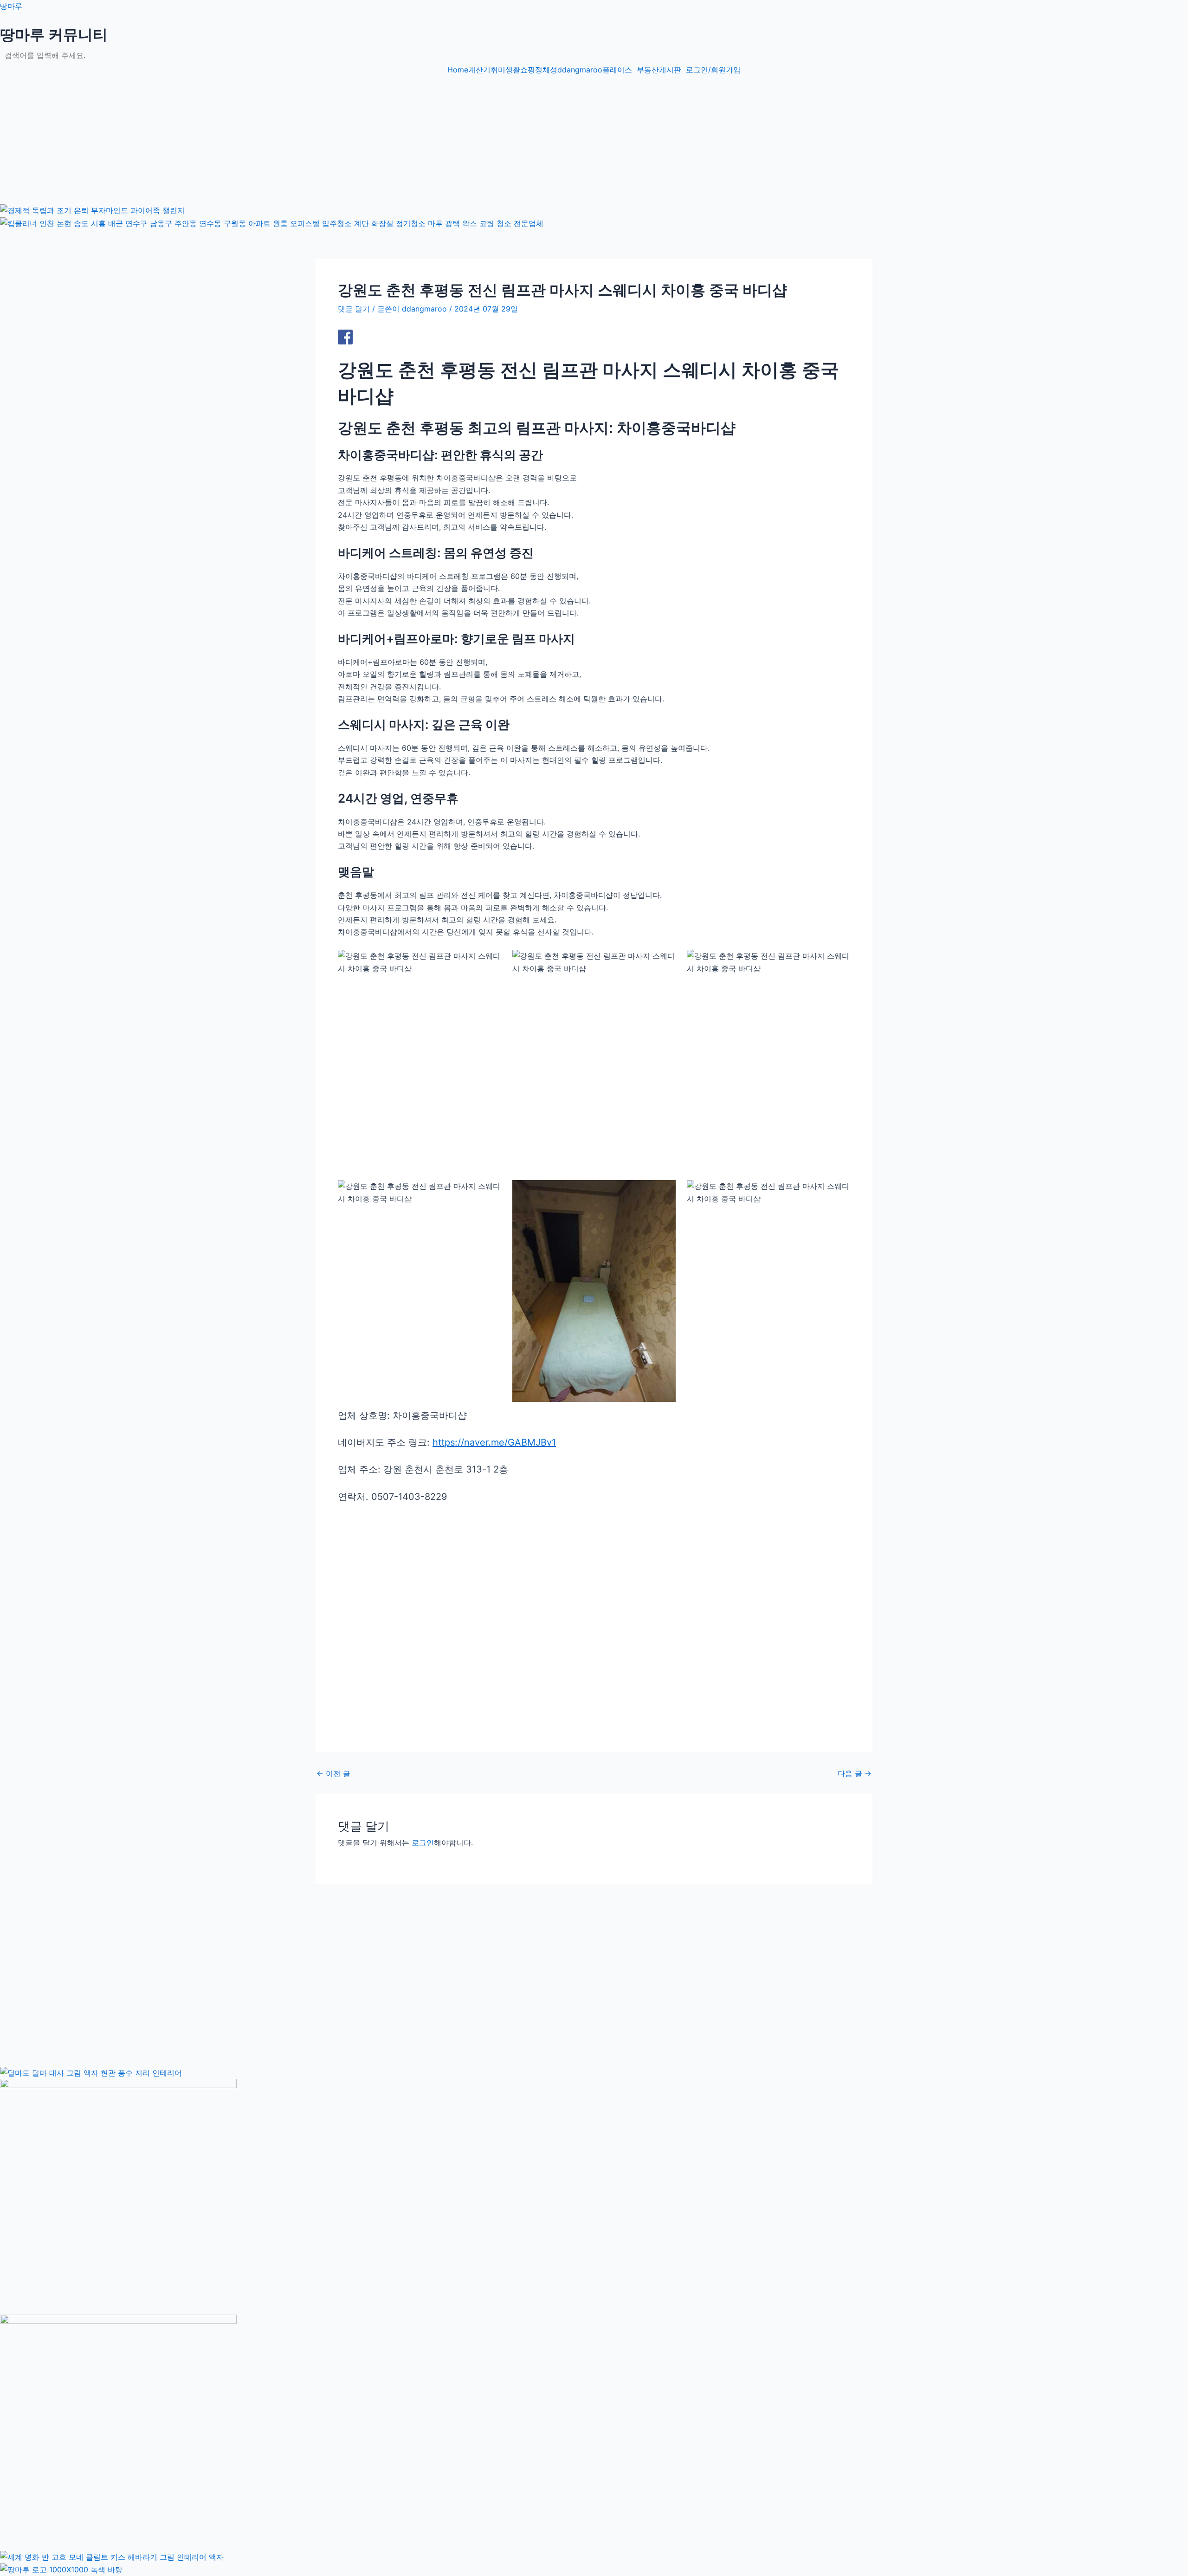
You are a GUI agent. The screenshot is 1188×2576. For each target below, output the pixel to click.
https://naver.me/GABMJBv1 (494, 1442)
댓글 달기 (354, 309)
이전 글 (333, 1773)
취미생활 (505, 70)
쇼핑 (528, 70)
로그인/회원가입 (713, 70)
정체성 (546, 70)
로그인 (423, 1843)
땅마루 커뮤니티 (54, 35)
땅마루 (11, 6)
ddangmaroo (580, 70)
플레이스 (617, 70)
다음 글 (855, 1773)
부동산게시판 (659, 70)
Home (458, 70)
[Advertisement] (278, 138)
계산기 (479, 70)
